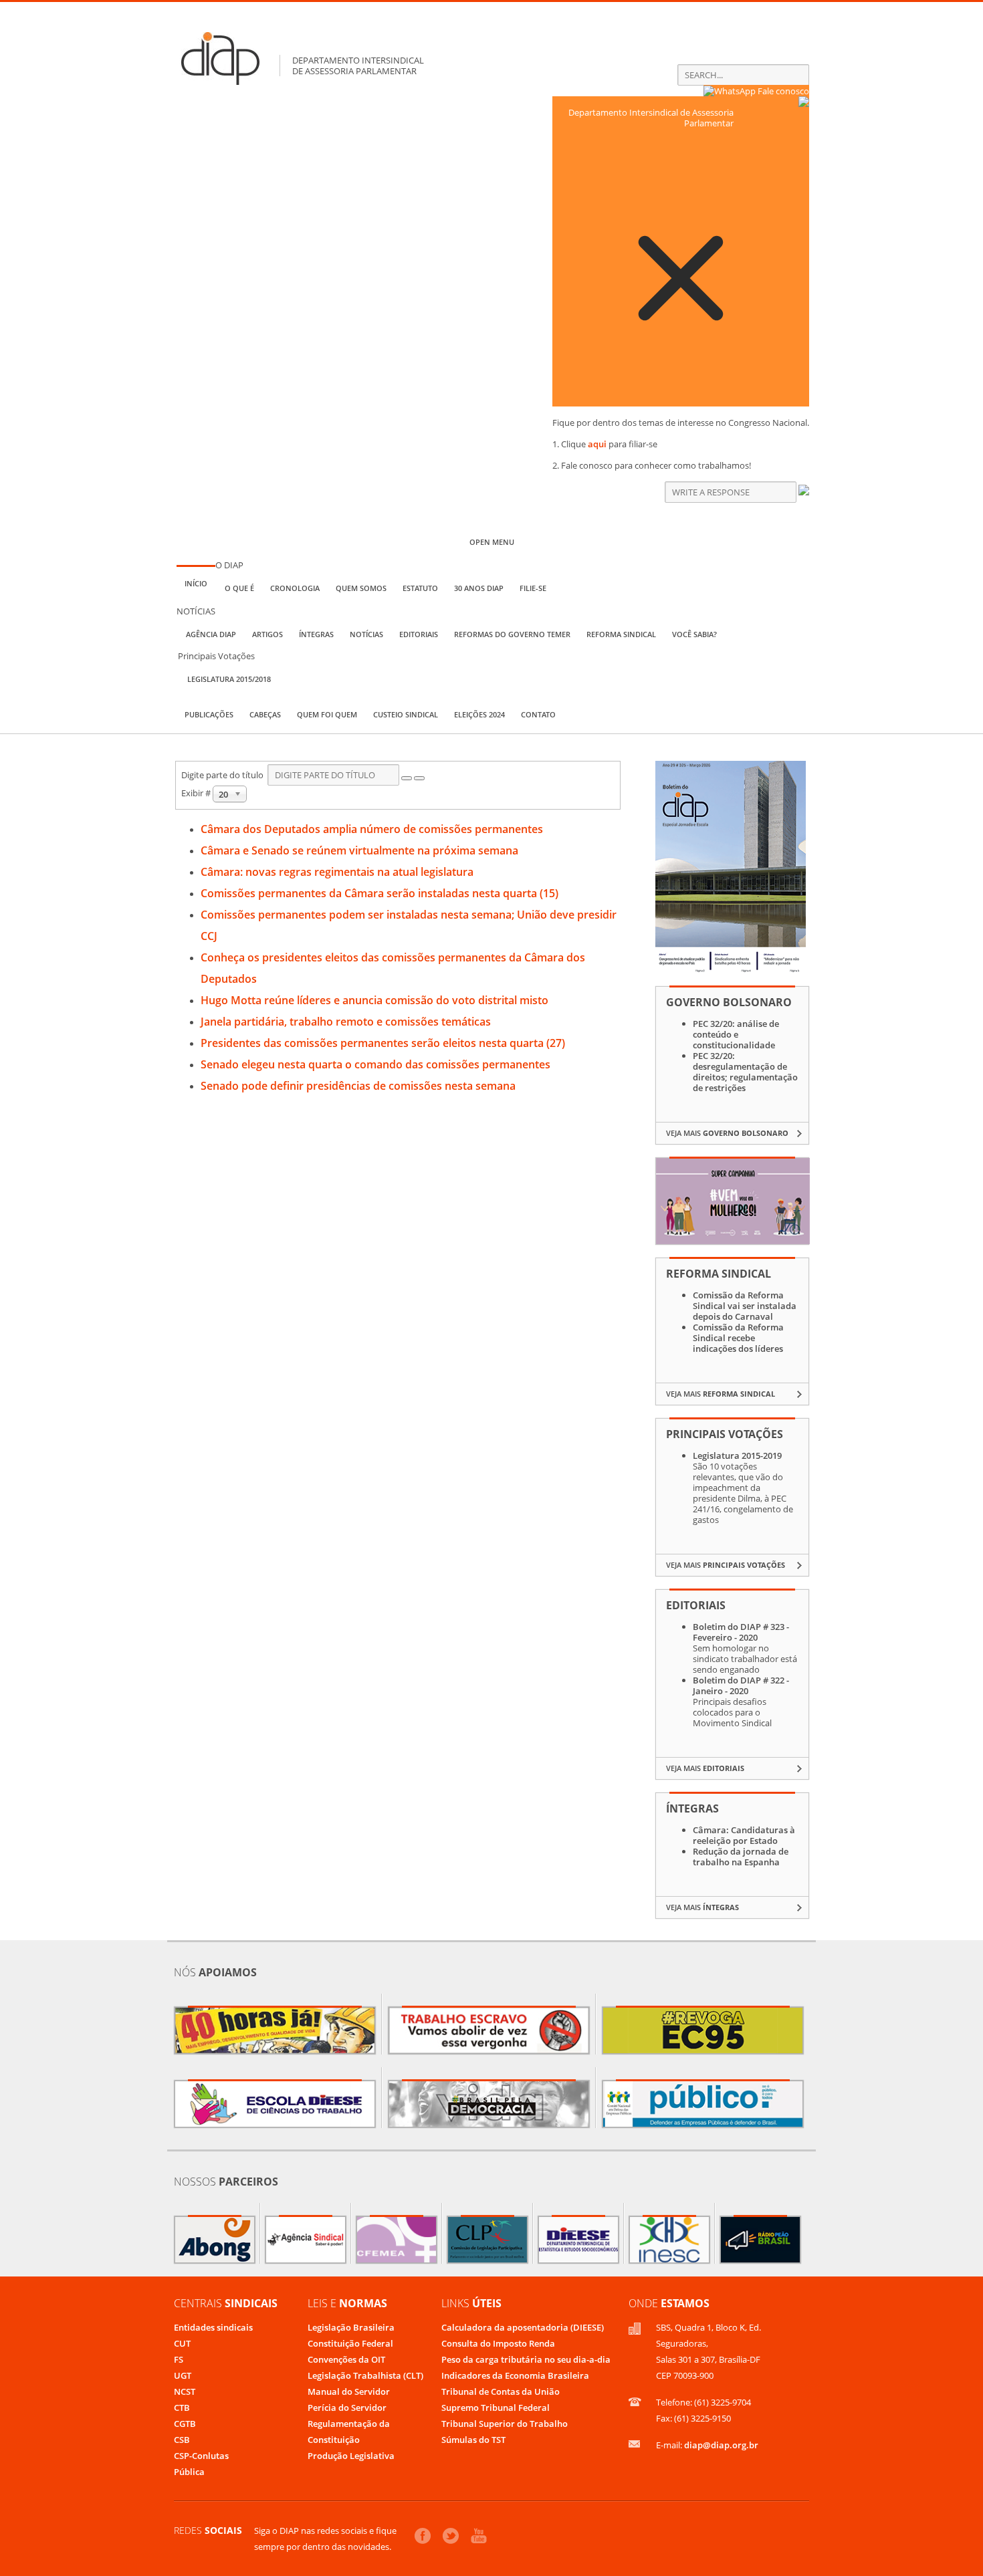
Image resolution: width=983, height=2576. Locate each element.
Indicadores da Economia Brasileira (515, 2375)
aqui (597, 444)
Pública (189, 2472)
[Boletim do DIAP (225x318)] (731, 970)
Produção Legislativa (351, 2456)
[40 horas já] (275, 2030)
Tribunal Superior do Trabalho (505, 2424)
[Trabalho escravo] (489, 2030)
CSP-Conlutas (201, 2456)
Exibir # (197, 793)
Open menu (492, 542)
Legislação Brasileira (351, 2327)
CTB (182, 2408)
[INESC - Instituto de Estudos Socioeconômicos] (669, 2240)
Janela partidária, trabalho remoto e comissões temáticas (346, 1022)
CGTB (185, 2424)
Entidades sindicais (213, 2327)
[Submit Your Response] (804, 492)
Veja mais (727, 1133)
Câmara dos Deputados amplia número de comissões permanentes (372, 829)
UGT (183, 2375)
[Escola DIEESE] (275, 2104)
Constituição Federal (350, 2343)
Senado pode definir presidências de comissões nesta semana (358, 1086)
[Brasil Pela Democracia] (489, 2104)
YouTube (479, 2536)
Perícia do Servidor (347, 2408)
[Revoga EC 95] (703, 2030)
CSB (182, 2440)
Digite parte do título (224, 775)
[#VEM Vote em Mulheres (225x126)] (733, 1241)
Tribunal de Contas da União (501, 2391)
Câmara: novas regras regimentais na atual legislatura (337, 872)
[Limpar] (419, 778)
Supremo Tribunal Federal (496, 2408)
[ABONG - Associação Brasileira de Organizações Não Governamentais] (215, 2240)
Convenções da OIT (346, 2359)
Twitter (451, 2536)
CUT (182, 2343)
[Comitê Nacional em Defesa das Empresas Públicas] (703, 2104)
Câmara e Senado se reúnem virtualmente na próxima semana (359, 850)
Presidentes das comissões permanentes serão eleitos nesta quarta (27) (383, 1043)
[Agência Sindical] (306, 2240)
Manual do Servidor (349, 2391)
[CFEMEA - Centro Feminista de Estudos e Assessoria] (397, 2240)
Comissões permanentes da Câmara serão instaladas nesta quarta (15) (379, 893)
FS (179, 2359)
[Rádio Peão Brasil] (760, 2240)
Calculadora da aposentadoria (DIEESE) (523, 2327)
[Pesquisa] (407, 778)
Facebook (423, 2536)
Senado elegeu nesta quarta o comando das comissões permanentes (375, 1064)
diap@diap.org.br (721, 2445)
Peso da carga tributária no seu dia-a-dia (526, 2359)
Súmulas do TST (473, 2440)
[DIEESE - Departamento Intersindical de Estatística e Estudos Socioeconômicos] (578, 2240)
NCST (185, 2391)
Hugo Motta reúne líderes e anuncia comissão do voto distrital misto (374, 1000)
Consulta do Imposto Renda (498, 2343)
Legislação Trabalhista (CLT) (365, 2375)
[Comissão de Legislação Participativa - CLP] (487, 2240)
